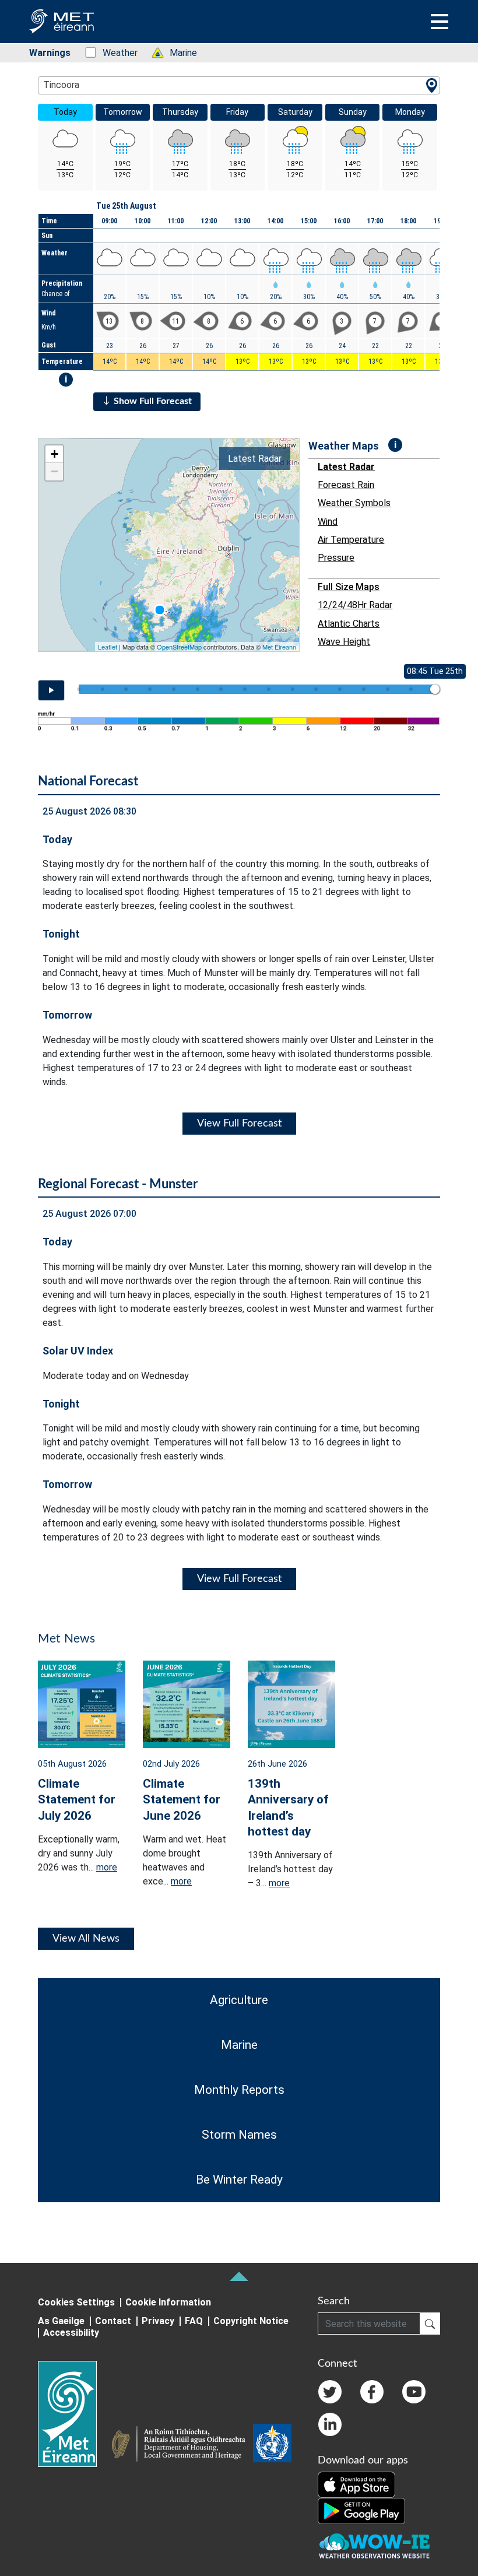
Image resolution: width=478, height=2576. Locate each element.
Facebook (372, 2392)
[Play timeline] (51, 690)
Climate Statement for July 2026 (77, 1799)
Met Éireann (279, 647)
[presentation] (160, 610)
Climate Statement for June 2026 (182, 1799)
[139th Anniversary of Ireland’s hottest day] (291, 1703)
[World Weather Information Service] (272, 2445)
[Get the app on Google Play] (361, 2511)
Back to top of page (239, 2276)
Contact (113, 2321)
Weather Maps (344, 446)
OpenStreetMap (179, 647)
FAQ (194, 2321)
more (107, 1867)
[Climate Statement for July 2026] (82, 1703)
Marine (177, 53)
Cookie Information (168, 2302)
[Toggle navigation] (440, 22)
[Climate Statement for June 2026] (187, 1703)
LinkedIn (330, 2424)
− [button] (55, 471)
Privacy (158, 2321)
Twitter (330, 2392)
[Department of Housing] (182, 2445)
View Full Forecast (239, 1124)
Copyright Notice (251, 2321)
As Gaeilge (61, 2321)
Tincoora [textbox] (61, 85)
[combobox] (239, 85)
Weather (114, 53)
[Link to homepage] (74, 2414)
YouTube (414, 2392)
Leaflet (108, 647)
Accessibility (71, 2333)
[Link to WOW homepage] (374, 2547)
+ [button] (55, 454)
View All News (86, 1939)
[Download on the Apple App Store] (356, 2484)
